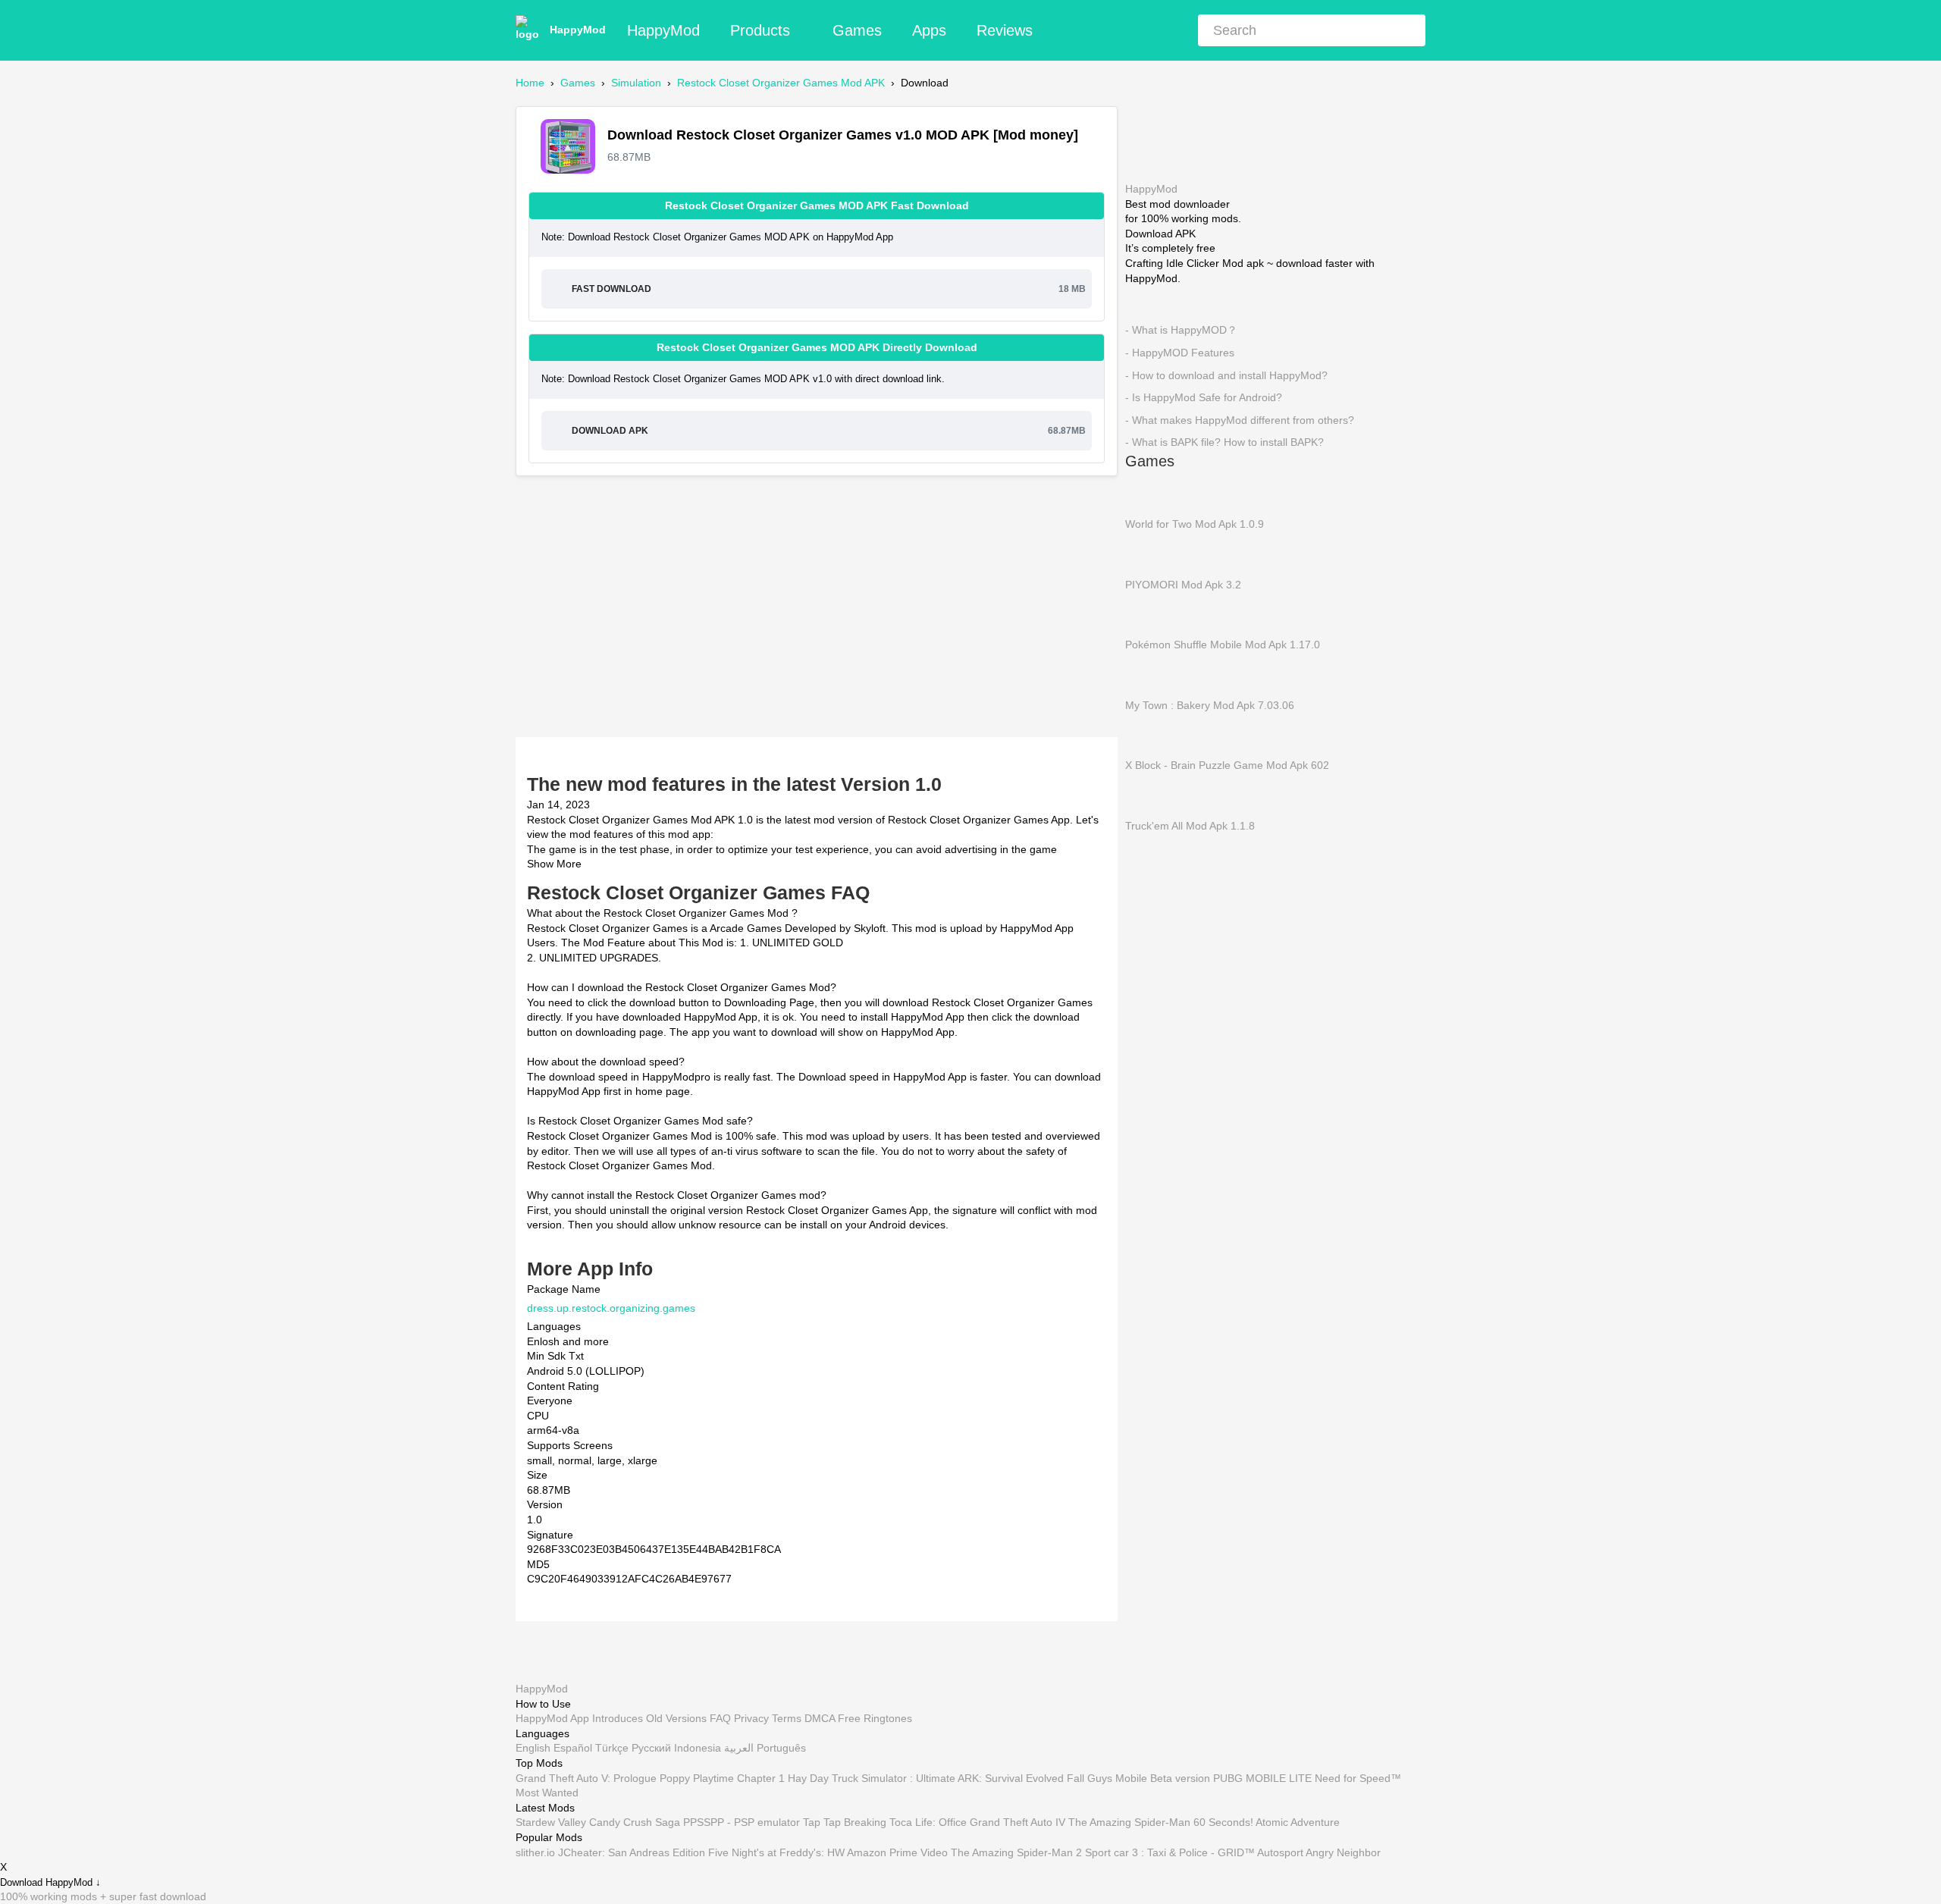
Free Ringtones (875, 1718)
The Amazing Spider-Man (1129, 1822)
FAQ (720, 1718)
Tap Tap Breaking (845, 1822)
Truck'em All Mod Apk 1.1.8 (1190, 825)
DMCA (820, 1718)
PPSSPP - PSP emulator (742, 1822)
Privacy (751, 1718)
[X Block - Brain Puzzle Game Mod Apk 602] (1148, 735)
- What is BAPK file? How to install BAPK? (1224, 442)
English (533, 1748)
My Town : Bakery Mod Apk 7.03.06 (1210, 704)
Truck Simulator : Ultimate (894, 1777)
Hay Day (808, 1777)
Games (857, 30)
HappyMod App (552, 1718)
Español (573, 1748)
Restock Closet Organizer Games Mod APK (781, 83)
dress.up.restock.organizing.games (611, 1307)
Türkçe (612, 1748)
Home (530, 83)
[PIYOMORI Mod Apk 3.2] (1148, 554)
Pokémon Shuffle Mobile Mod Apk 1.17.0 (1223, 645)
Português (781, 1748)
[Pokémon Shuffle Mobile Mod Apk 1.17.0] (1148, 613)
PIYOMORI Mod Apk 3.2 (1183, 584)
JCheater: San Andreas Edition (632, 1852)
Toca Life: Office (928, 1822)
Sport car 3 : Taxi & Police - (1150, 1852)
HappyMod (578, 30)
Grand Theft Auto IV (1019, 1822)
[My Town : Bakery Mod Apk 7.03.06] (1148, 674)
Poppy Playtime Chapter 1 (722, 1777)
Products (760, 30)
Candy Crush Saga (635, 1822)
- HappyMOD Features (1180, 353)
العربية (739, 1748)
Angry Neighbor (1343, 1852)
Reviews (1005, 30)
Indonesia (698, 1748)
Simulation (636, 83)
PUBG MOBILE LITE (1262, 1777)
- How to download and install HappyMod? (1226, 375)
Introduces (618, 1718)
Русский (651, 1748)
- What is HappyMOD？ (1181, 330)
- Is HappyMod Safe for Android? (1204, 397)
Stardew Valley (551, 1822)
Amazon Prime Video (897, 1852)
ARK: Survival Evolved (1011, 1777)
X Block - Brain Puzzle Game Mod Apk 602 (1227, 765)
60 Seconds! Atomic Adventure (1267, 1822)
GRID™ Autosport (1261, 1852)
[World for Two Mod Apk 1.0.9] (1148, 493)
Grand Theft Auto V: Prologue (586, 1777)
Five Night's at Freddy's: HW (776, 1852)
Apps (929, 30)
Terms (787, 1718)
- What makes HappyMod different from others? (1240, 419)
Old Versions (676, 1718)
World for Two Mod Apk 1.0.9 (1195, 524)
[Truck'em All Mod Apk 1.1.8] (1148, 795)
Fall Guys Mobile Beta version (1138, 1777)
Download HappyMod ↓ (50, 1882)
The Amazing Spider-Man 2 (1016, 1852)
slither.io (535, 1852)
